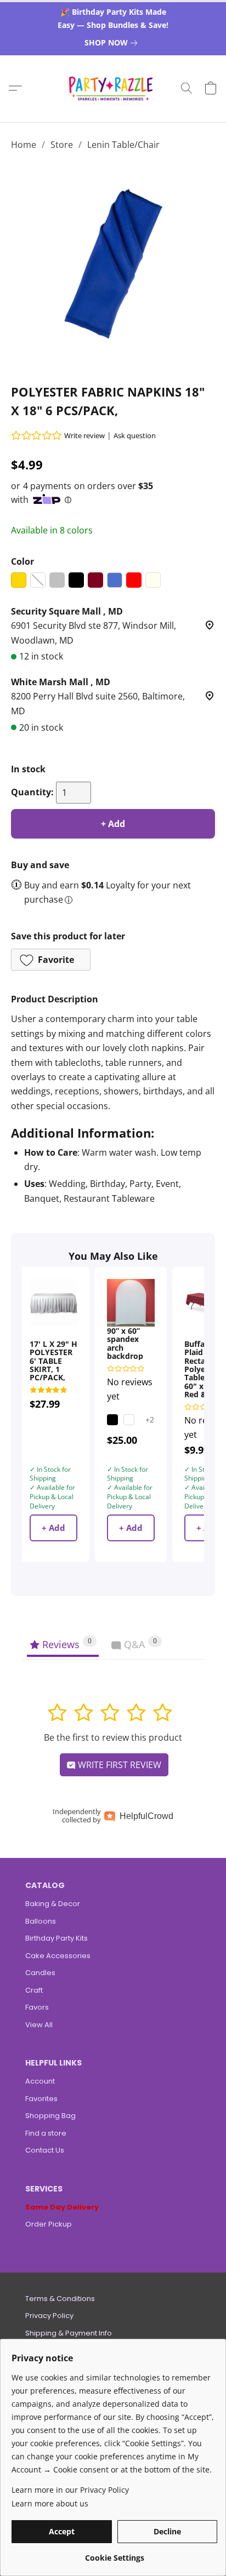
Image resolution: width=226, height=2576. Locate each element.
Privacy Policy (49, 2316)
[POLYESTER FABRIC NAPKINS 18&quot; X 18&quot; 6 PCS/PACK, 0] (113, 265)
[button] (113, 88)
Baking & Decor (53, 1904)
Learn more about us (50, 2503)
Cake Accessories (58, 1956)
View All (39, 2025)
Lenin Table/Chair (123, 145)
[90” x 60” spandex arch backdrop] (131, 1303)
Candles (40, 1973)
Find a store (46, 2133)
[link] (113, 43)
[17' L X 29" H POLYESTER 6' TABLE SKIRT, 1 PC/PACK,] (53, 1303)
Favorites (41, 2099)
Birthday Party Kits (56, 1938)
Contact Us (45, 2150)
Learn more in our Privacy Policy (70, 2490)
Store (62, 145)
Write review (84, 435)
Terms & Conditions (60, 2299)
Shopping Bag (50, 2116)
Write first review (118, 1765)
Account (40, 2081)
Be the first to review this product (113, 1737)
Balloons (41, 1921)
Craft (34, 1990)
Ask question (135, 435)
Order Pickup (49, 2224)
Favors (37, 2007)
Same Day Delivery (62, 2207)
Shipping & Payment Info (69, 2333)
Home (24, 145)
